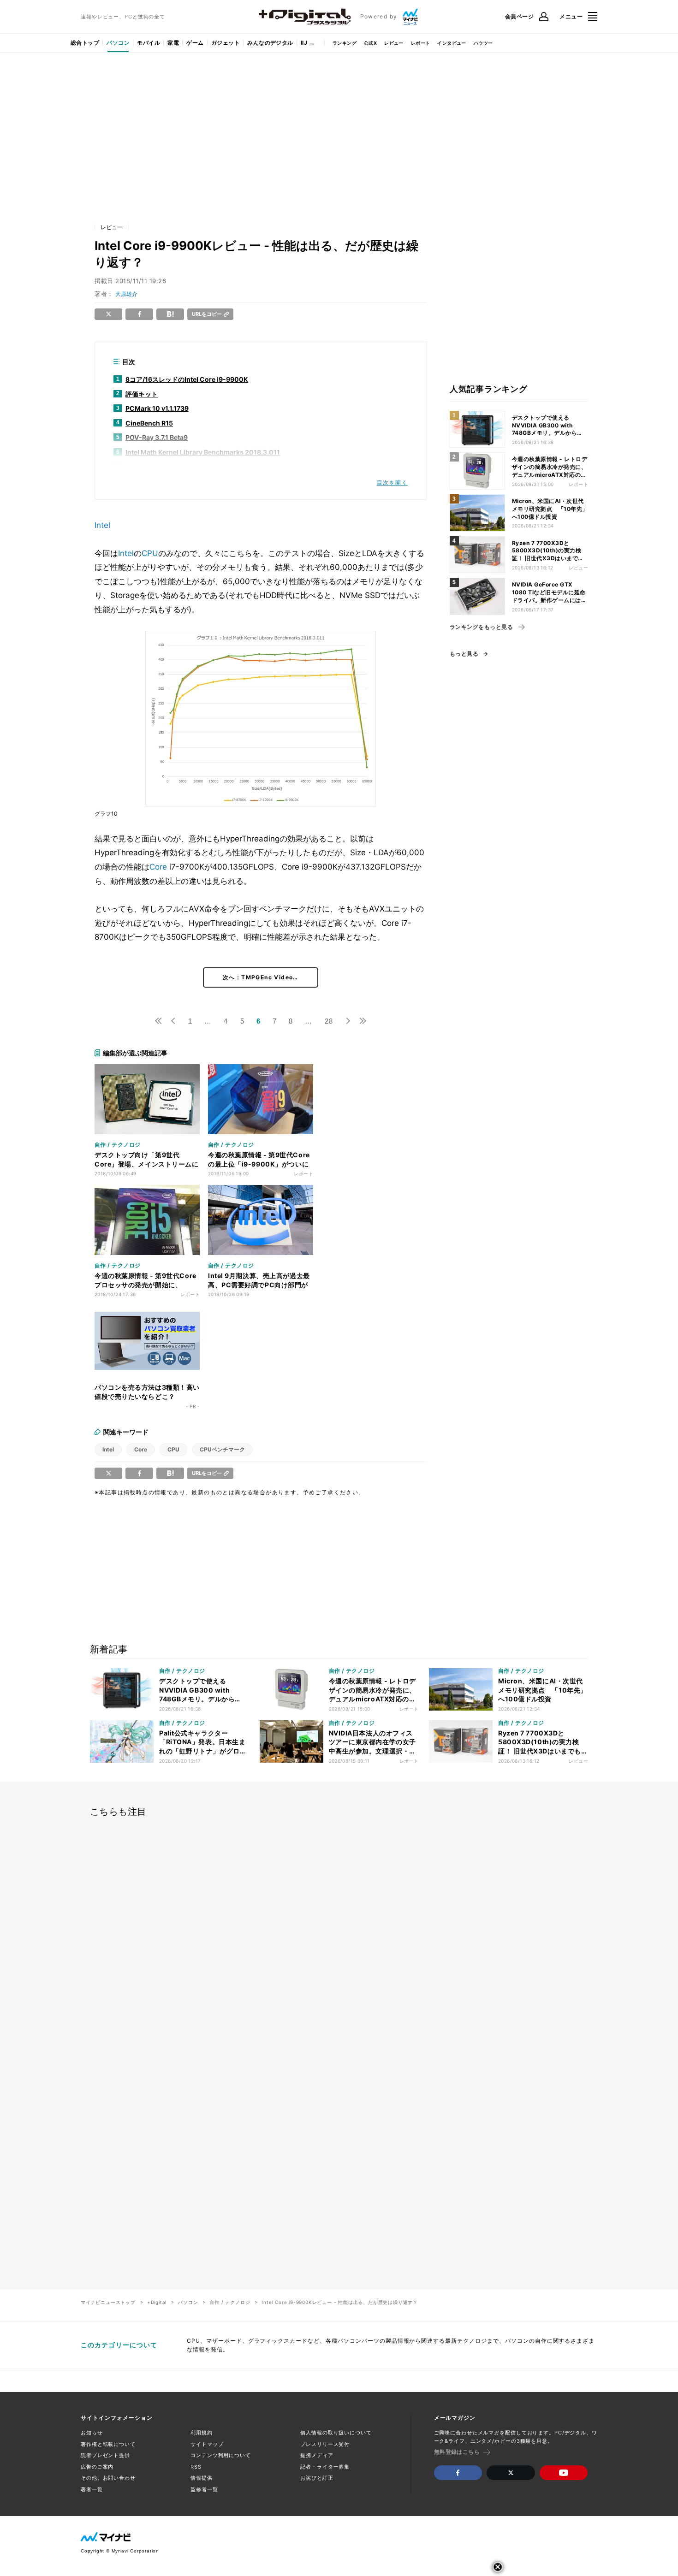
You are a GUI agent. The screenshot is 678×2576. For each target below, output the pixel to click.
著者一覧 (92, 2489)
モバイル (149, 43)
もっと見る (464, 654)
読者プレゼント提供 (105, 2455)
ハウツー (483, 43)
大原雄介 (126, 294)
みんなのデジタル (270, 43)
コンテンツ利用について (221, 2455)
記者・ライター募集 (325, 2467)
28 (329, 1021)
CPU (150, 553)
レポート (421, 43)
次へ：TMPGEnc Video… (261, 977)
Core (158, 867)
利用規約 (202, 2433)
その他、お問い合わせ (108, 2478)
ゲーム (195, 43)
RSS (196, 2467)
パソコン (118, 43)
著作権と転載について (108, 2444)
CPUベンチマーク (222, 1449)
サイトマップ (207, 2444)
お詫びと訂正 (317, 2478)
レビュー (394, 43)
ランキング (345, 43)
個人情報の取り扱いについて (336, 2433)
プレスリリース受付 (325, 2444)
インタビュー (452, 43)
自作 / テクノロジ (230, 2302)
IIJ (304, 43)
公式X (370, 43)
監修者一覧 (204, 2489)
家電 (173, 43)
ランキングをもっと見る (481, 627)
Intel (102, 525)
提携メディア (317, 2455)
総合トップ (85, 43)
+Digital (157, 2302)
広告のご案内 (97, 2467)
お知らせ (92, 2433)
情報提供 (202, 2478)
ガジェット (226, 43)
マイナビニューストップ (108, 2302)
